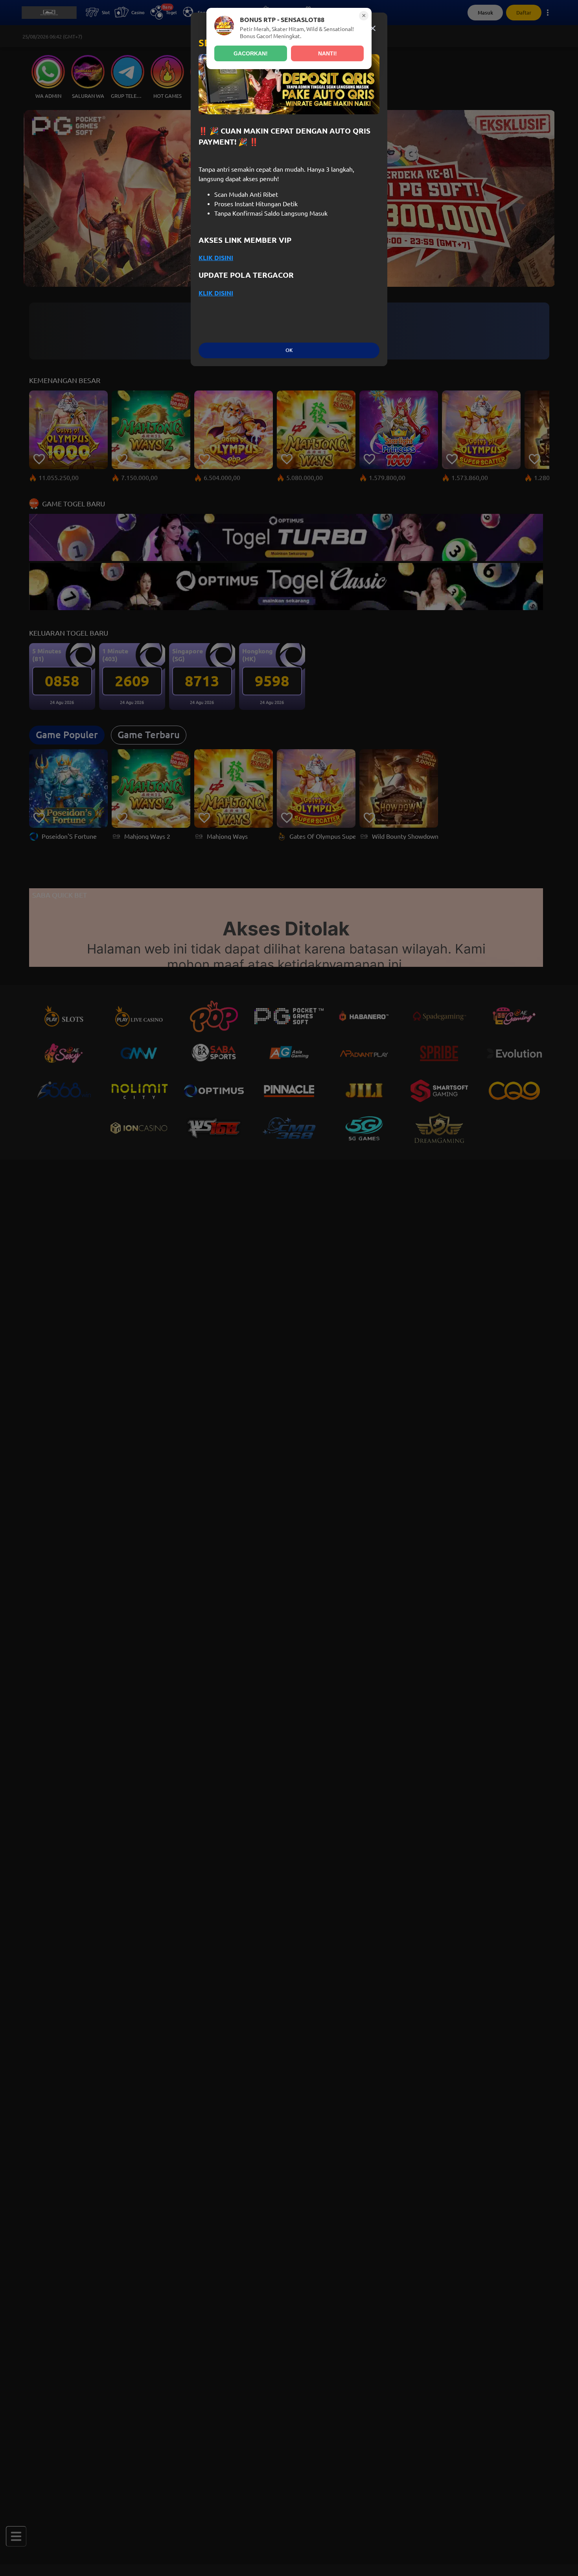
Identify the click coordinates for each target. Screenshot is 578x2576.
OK (289, 350)
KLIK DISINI (216, 258)
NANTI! (328, 53)
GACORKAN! (251, 53)
